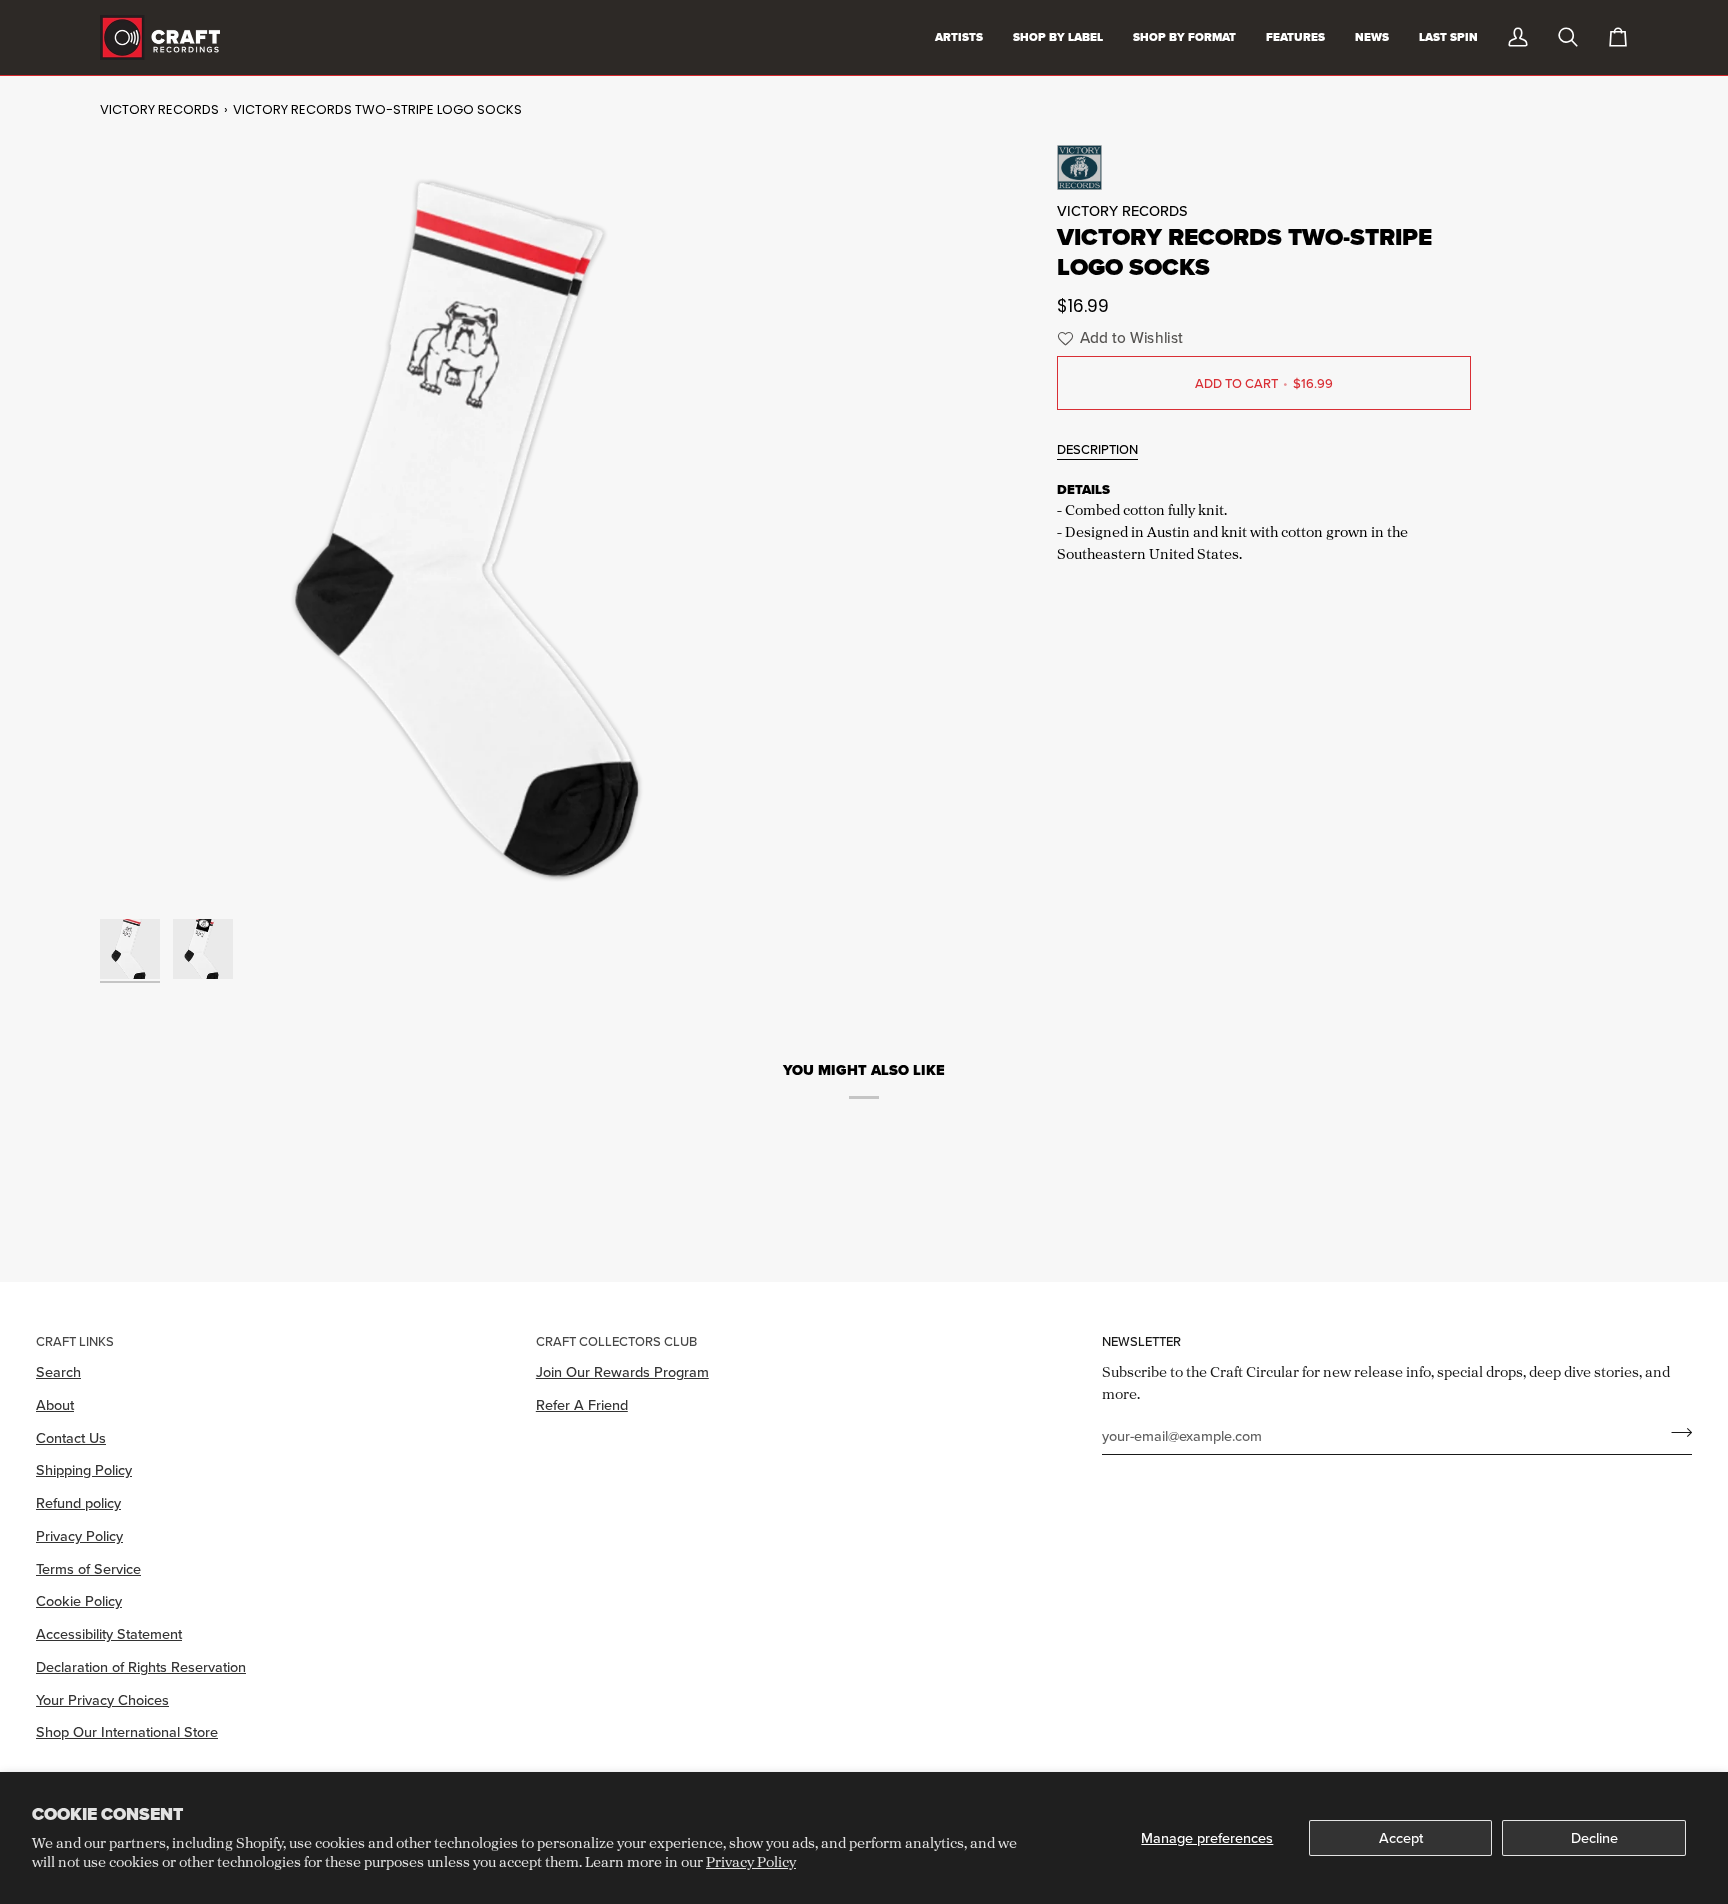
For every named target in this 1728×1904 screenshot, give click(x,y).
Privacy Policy (751, 1861)
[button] (1117, 338)
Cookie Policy (79, 1600)
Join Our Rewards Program (622, 1371)
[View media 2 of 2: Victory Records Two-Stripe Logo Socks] (203, 949)
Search (58, 1371)
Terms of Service (88, 1568)
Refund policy (78, 1502)
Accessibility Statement (109, 1633)
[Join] (1675, 1433)
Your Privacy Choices (102, 1699)
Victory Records (159, 109)
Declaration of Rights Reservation (141, 1666)
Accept (1401, 1837)
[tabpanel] (1264, 524)
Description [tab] (1097, 449)
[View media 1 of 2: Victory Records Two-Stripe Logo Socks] (130, 949)
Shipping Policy (84, 1469)
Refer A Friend (582, 1404)
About (55, 1404)
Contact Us (71, 1437)
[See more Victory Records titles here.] (1264, 167)
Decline (1594, 1837)
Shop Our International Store (127, 1731)
